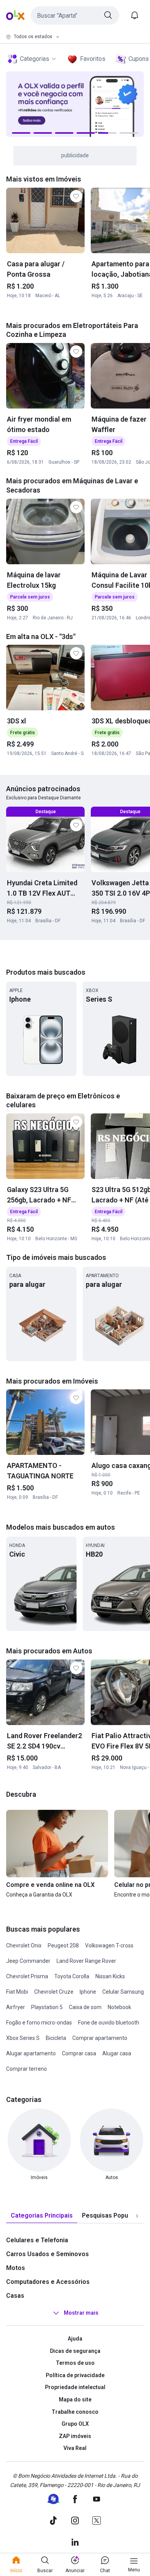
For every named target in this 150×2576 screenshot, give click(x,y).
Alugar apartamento (31, 2053)
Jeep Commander (28, 1961)
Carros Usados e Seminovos (47, 2254)
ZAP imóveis (75, 2436)
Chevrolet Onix (24, 1945)
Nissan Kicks (110, 1976)
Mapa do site (75, 2399)
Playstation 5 (47, 2007)
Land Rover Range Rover (86, 1961)
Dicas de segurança (75, 2351)
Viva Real (75, 2448)
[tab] (42, 2216)
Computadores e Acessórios (48, 2282)
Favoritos (93, 59)
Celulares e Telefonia (37, 2240)
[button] (75, 15)
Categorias (35, 59)
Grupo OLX (75, 2424)
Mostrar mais (81, 2313)
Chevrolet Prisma (27, 1976)
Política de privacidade (75, 2375)
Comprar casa (79, 2053)
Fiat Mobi (17, 1992)
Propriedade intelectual (75, 2387)
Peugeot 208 (63, 1945)
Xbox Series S (23, 2038)
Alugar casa (117, 2053)
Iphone (88, 1992)
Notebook (119, 2007)
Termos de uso (75, 2363)
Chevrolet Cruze (54, 1992)
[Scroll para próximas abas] (137, 2216)
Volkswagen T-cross (109, 1945)
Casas (15, 2296)
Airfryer (16, 2007)
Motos (16, 2268)
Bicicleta (56, 2038)
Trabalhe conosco (75, 2412)
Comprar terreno (27, 2069)
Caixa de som (85, 2007)
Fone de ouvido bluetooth (109, 2023)
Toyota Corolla (72, 1976)
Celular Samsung (123, 1992)
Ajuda (75, 2339)
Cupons (139, 59)
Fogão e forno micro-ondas (39, 2023)
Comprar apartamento (100, 2038)
